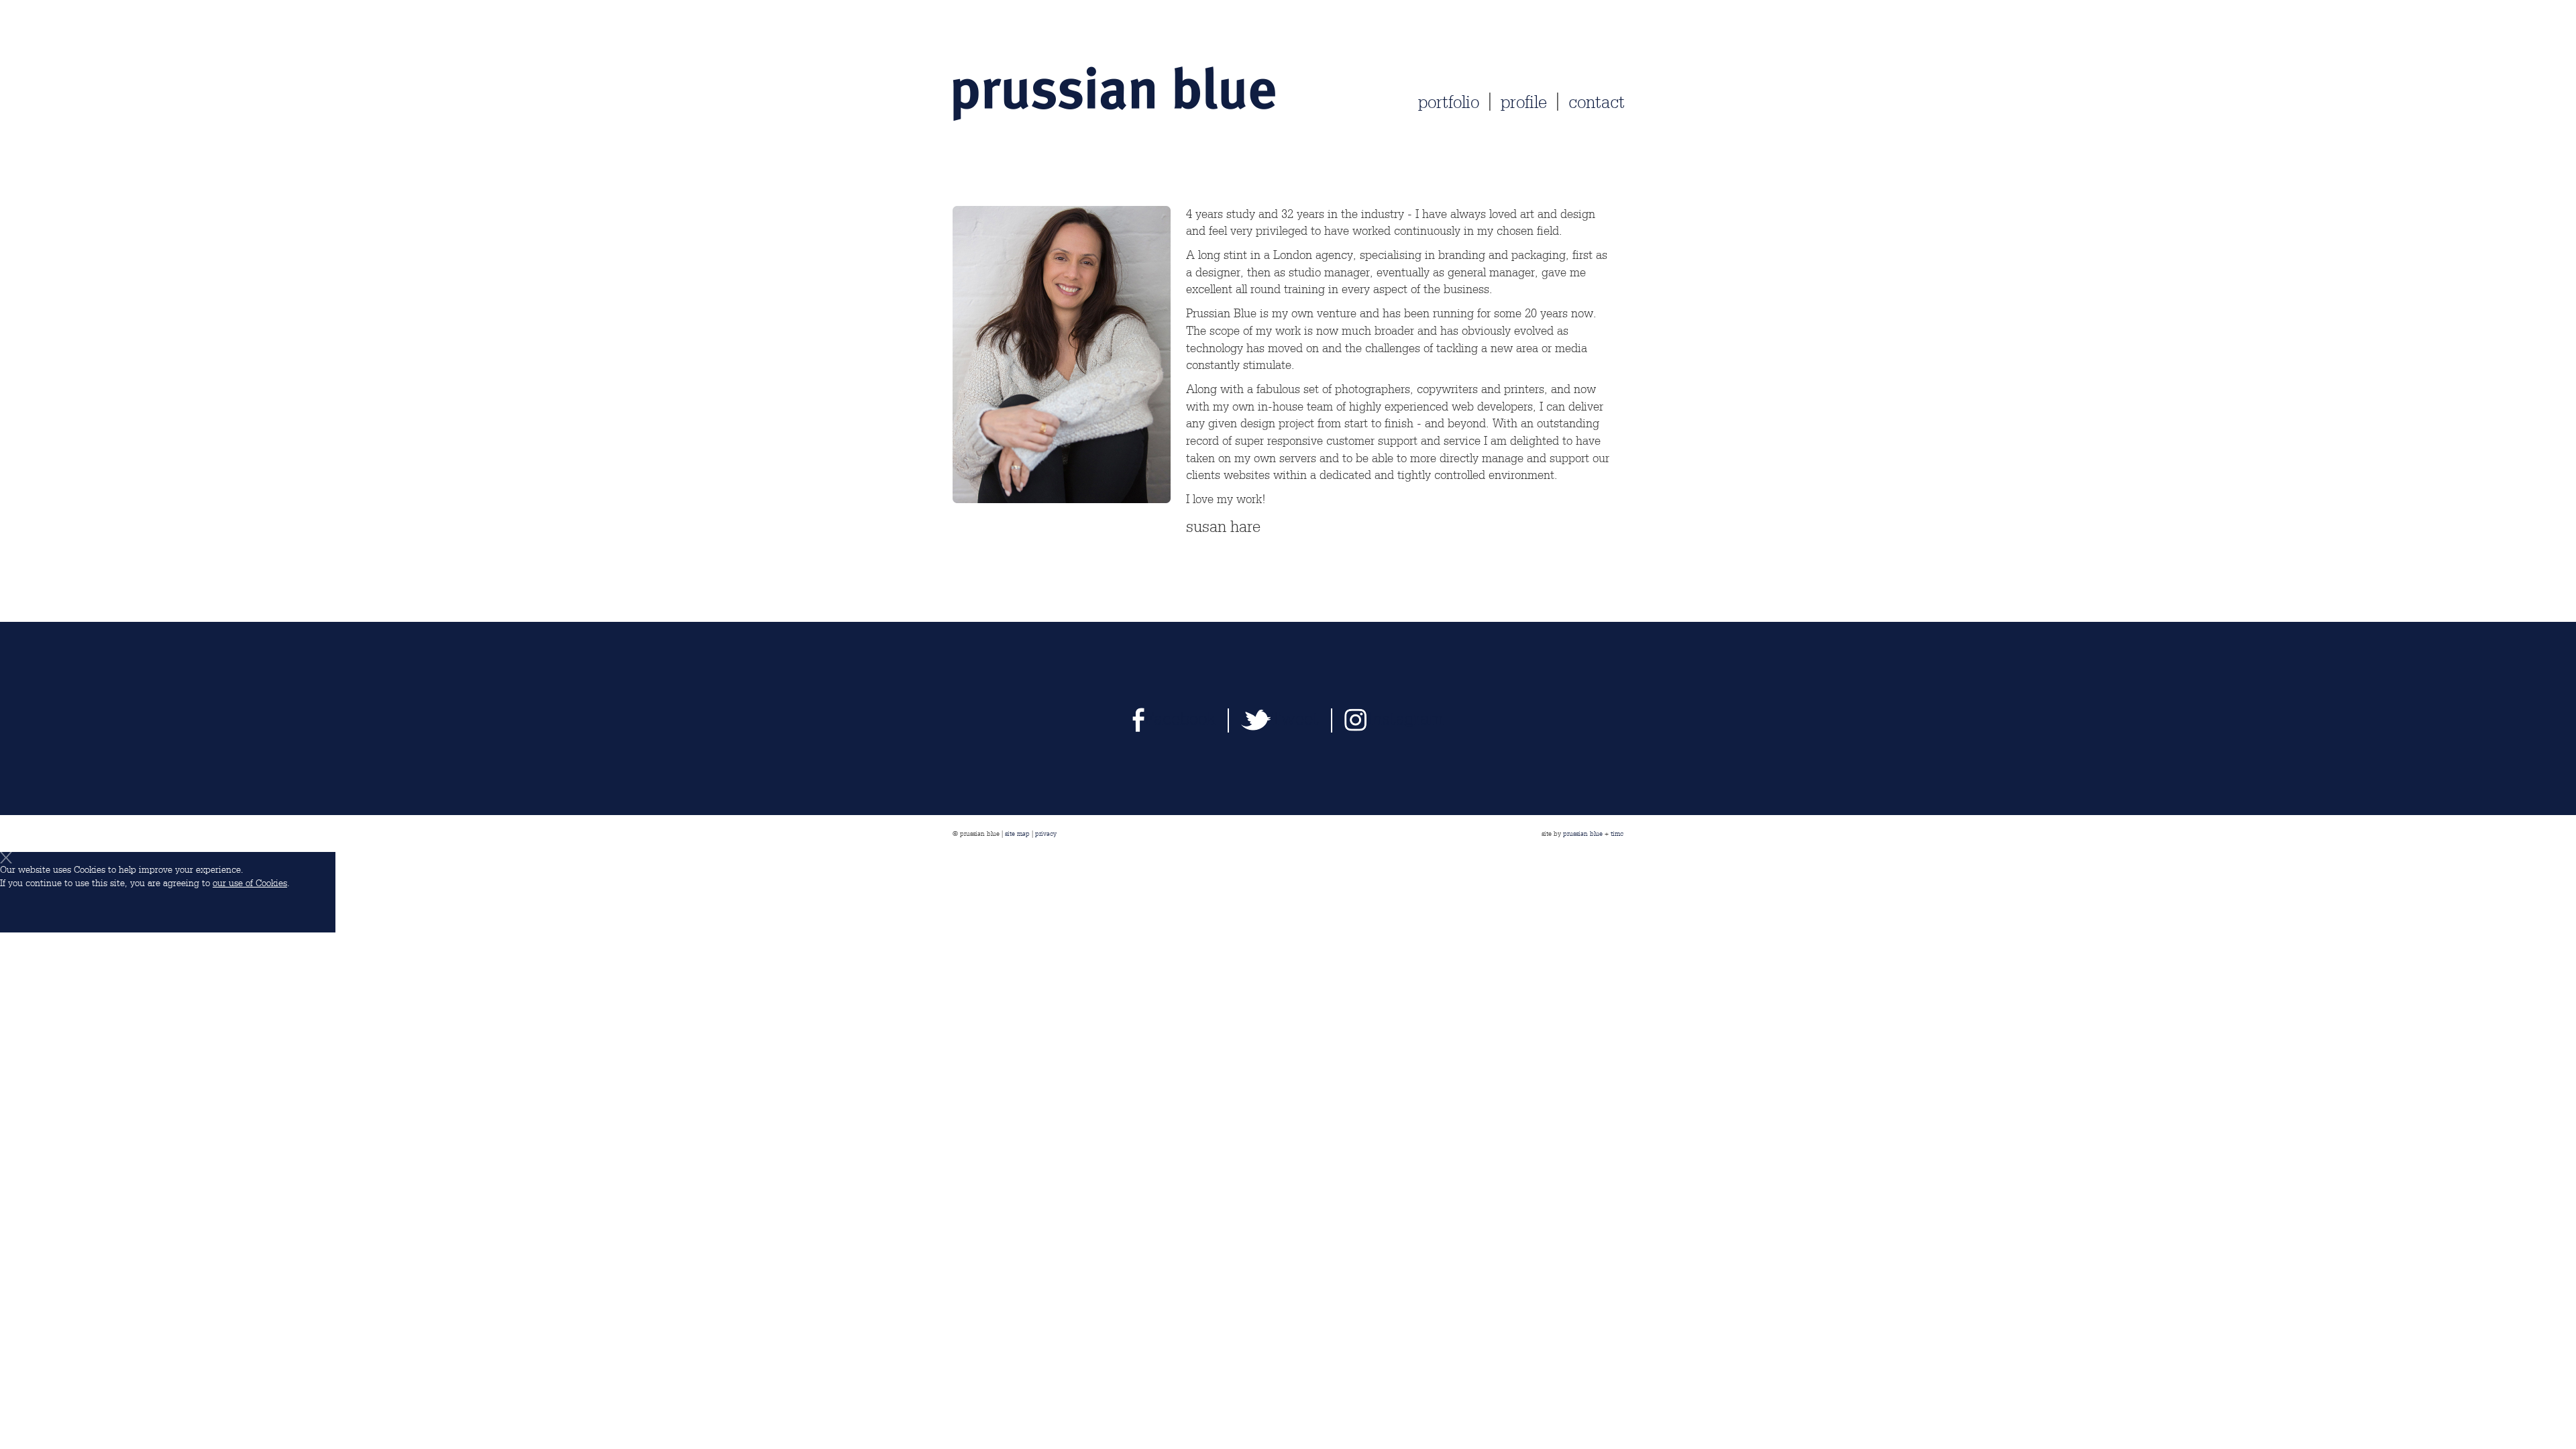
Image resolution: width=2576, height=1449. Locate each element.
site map (1017, 833)
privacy (1046, 833)
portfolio (1449, 102)
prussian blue (1583, 833)
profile (1524, 102)
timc (1617, 833)
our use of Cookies (250, 883)
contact (1597, 102)
